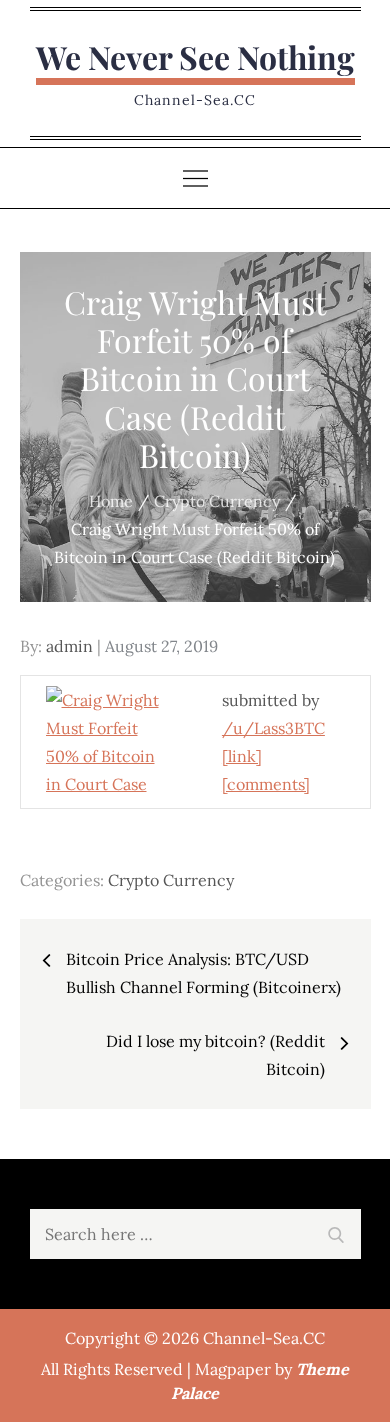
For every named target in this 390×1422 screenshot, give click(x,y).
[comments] (266, 784)
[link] (242, 756)
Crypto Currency (171, 880)
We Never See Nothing (195, 56)
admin (69, 646)
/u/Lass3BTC (273, 728)
